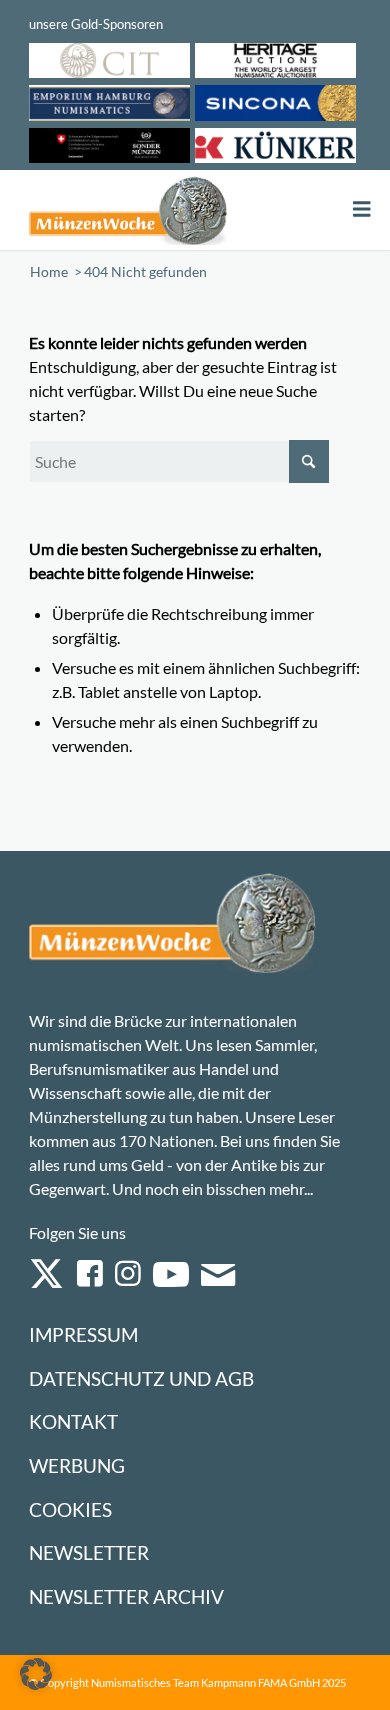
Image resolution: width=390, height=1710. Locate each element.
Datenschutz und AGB (141, 1378)
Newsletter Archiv (126, 1596)
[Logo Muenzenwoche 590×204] (128, 210)
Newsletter (89, 1552)
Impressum (83, 1334)
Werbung (77, 1465)
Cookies (70, 1509)
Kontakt (73, 1421)
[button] (36, 1674)
